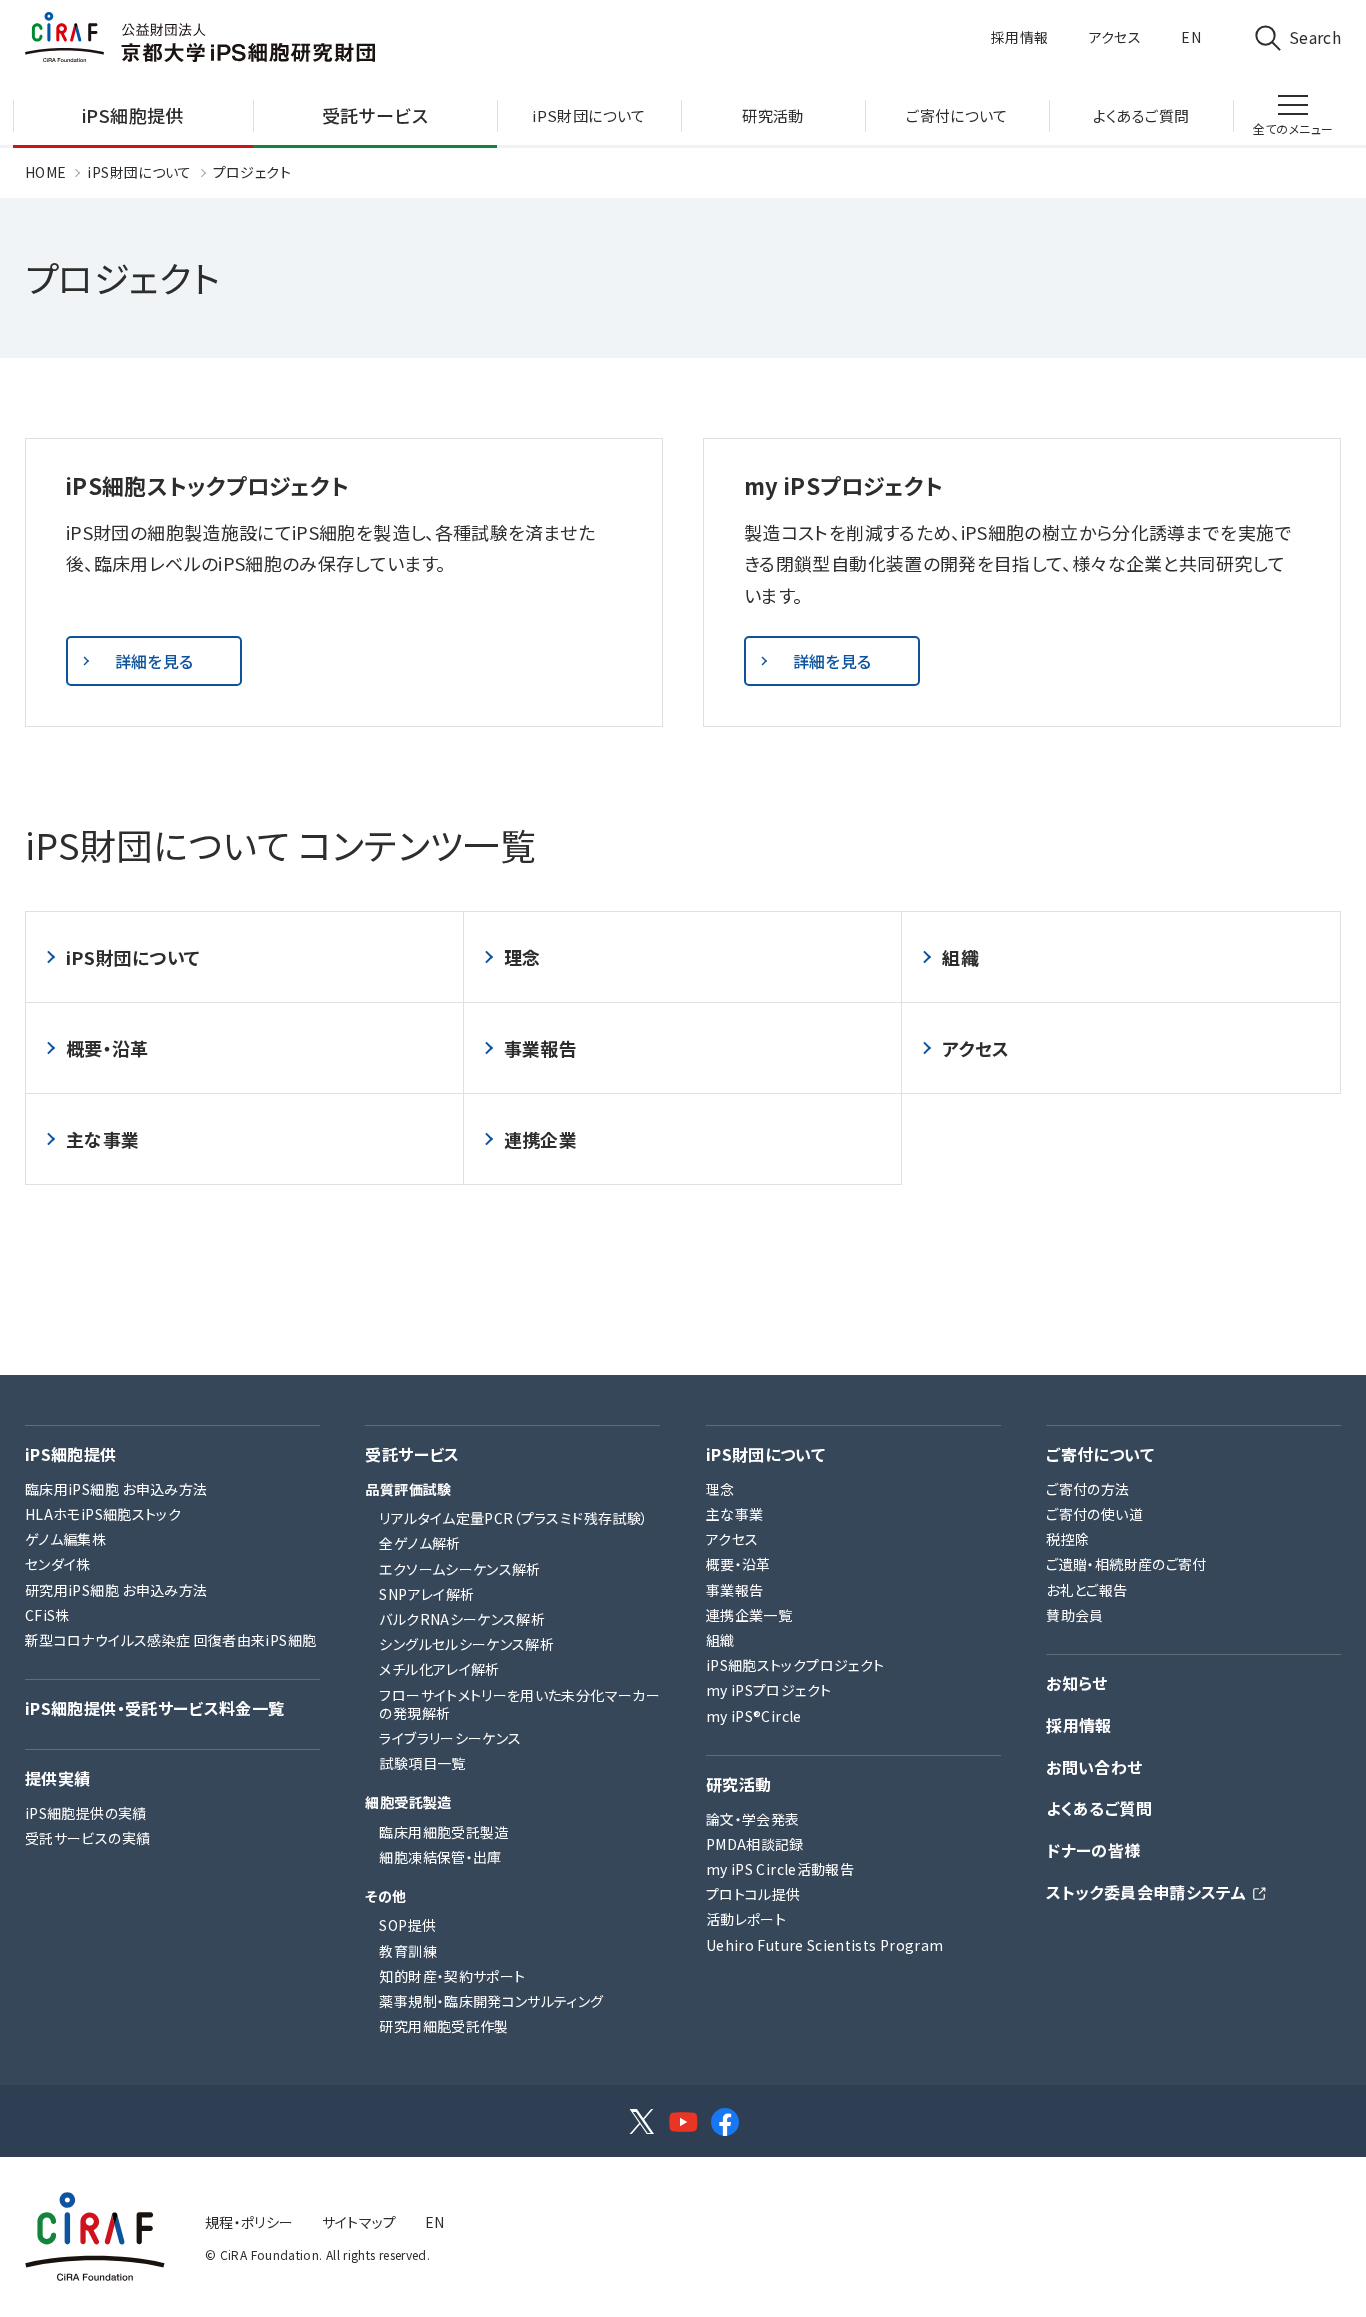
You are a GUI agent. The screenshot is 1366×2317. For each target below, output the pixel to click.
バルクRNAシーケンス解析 (462, 1619)
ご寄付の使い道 (1094, 1514)
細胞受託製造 (408, 1802)
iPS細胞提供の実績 (86, 1813)
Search (1315, 37)
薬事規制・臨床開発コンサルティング (491, 2001)
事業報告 (540, 1048)
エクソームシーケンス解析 (459, 1569)
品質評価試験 (408, 1489)
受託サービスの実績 (87, 1838)
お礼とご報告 (1086, 1590)
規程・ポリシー (249, 2222)
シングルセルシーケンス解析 (466, 1644)
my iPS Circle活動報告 (780, 1869)
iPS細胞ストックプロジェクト (795, 1665)
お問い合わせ (1094, 1767)
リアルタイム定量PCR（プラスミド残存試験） (513, 1518)
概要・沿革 (107, 1048)
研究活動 (738, 1784)
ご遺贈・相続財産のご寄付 (1126, 1564)
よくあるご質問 (1099, 1808)
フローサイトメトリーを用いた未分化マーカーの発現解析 (519, 1704)
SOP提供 (407, 1925)
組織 (960, 957)
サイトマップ (359, 2222)
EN (1191, 37)
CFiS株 (47, 1615)
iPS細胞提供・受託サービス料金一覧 (154, 1708)
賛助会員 (1074, 1615)
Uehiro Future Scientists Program (825, 1945)
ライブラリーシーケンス (450, 1738)
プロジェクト (252, 172)
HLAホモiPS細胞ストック (103, 1514)
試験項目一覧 (422, 1763)
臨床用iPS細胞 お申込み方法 (116, 1489)
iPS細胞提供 (71, 1454)
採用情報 (1019, 37)
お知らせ (1076, 1683)
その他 (385, 1896)
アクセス (1115, 37)
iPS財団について (139, 172)
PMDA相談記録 (755, 1844)
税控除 (1067, 1539)
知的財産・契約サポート (452, 1976)
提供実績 (57, 1778)
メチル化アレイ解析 (439, 1669)
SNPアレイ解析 (426, 1594)
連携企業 (540, 1139)
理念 (522, 957)
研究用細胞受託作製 (443, 2026)
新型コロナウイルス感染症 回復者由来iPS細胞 (170, 1640)
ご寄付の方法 (1087, 1489)
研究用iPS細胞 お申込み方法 (116, 1590)
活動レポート (746, 1919)
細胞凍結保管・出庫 (440, 1857)
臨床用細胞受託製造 (443, 1832)
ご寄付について (1100, 1454)
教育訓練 (407, 1951)
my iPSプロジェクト (768, 1690)
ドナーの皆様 (1093, 1850)
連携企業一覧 (749, 1615)
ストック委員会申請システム (1146, 1892)
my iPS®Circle (754, 1716)
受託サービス (412, 1454)
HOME (45, 172)
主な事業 (102, 1139)
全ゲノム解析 (419, 1543)
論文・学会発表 (753, 1819)
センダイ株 (58, 1564)
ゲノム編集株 (65, 1539)
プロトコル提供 (753, 1894)
